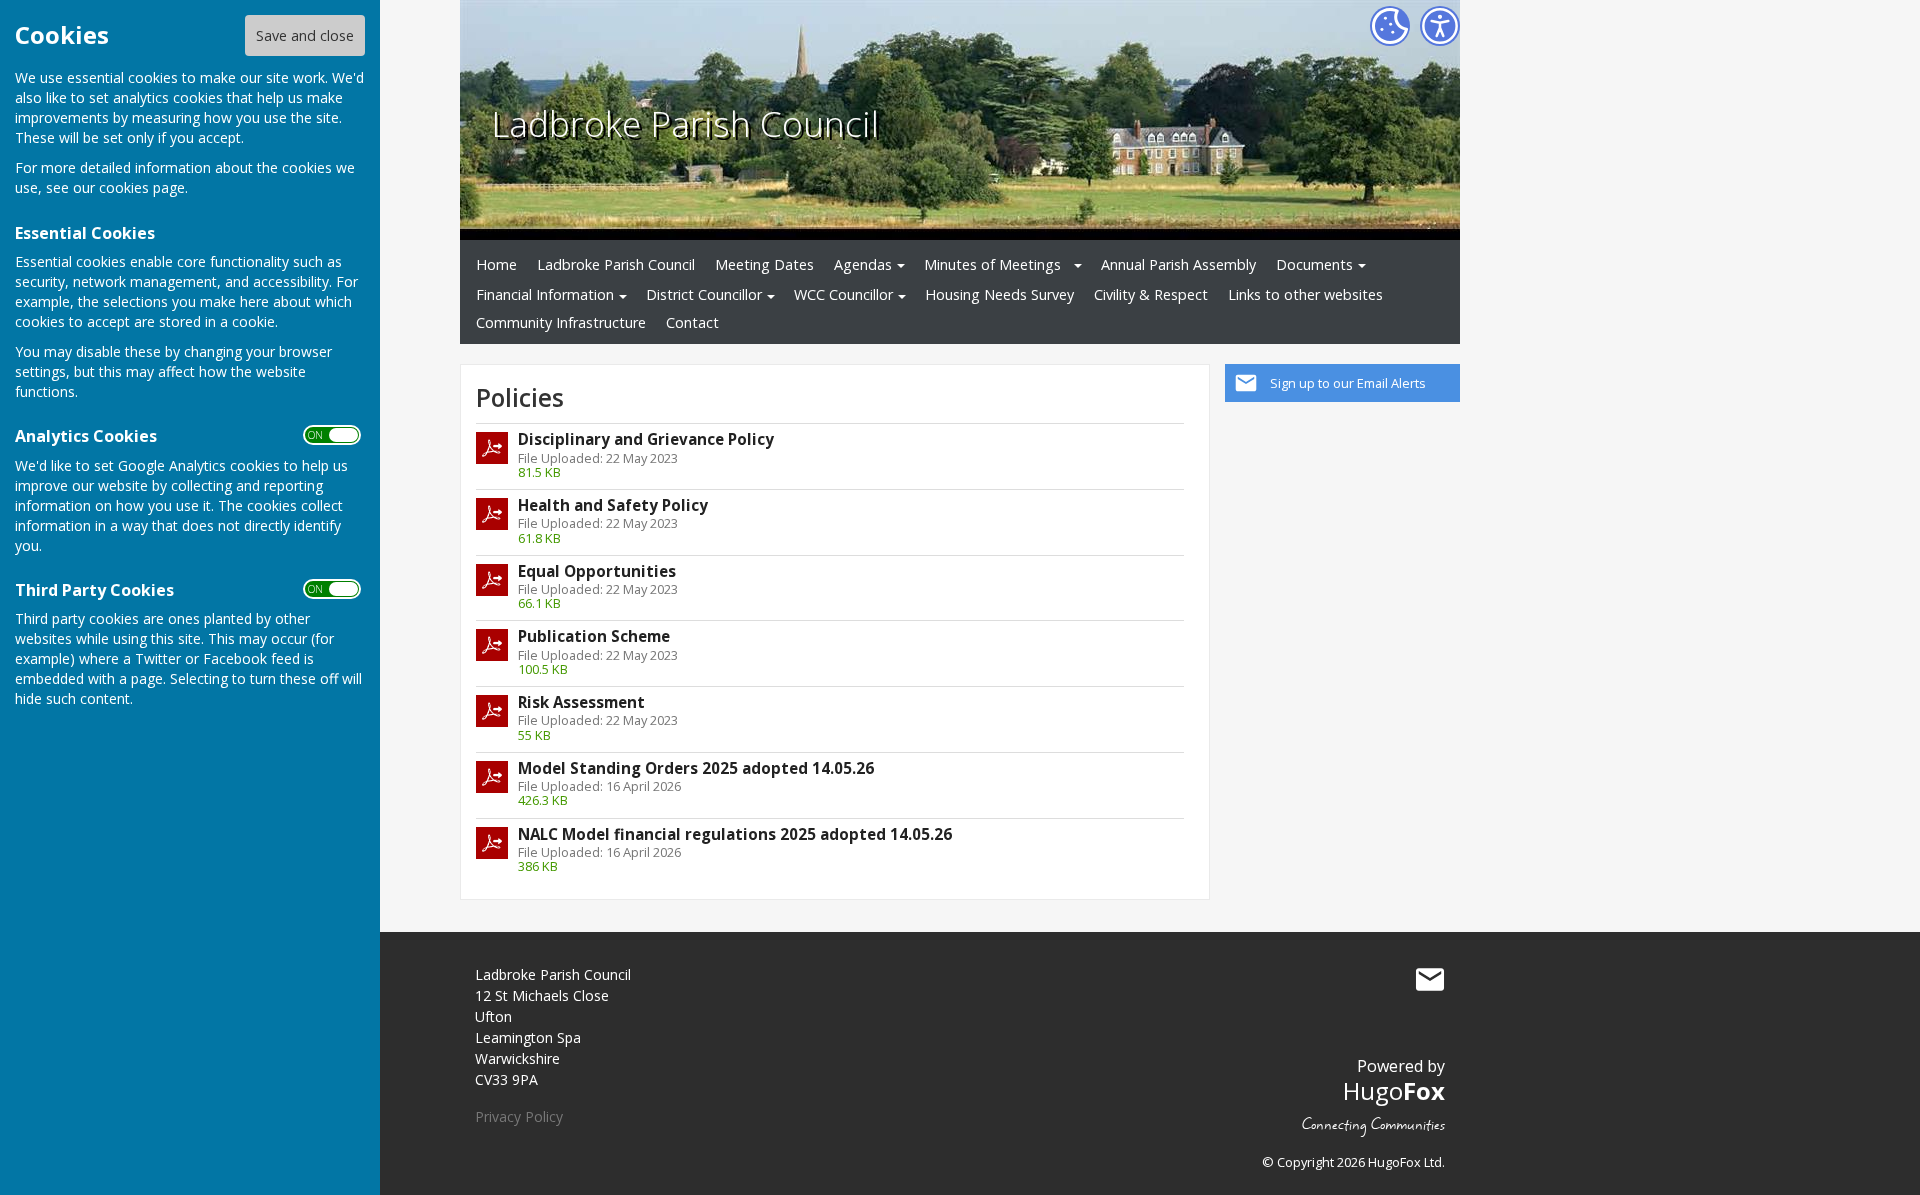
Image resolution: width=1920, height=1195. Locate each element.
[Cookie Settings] (1390, 26)
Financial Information (545, 294)
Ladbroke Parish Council (685, 123)
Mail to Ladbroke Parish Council (1430, 979)
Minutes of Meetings (992, 264)
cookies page (142, 187)
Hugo (1394, 1090)
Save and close (305, 35)
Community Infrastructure (561, 322)
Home (496, 264)
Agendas (863, 264)
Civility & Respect (1151, 294)
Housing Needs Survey (999, 294)
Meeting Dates (764, 264)
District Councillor (704, 294)
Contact (692, 322)
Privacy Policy (519, 1116)
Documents (1314, 264)
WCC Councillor (843, 294)
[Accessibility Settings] (1440, 26)
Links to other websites (1305, 294)
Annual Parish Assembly (1178, 264)
